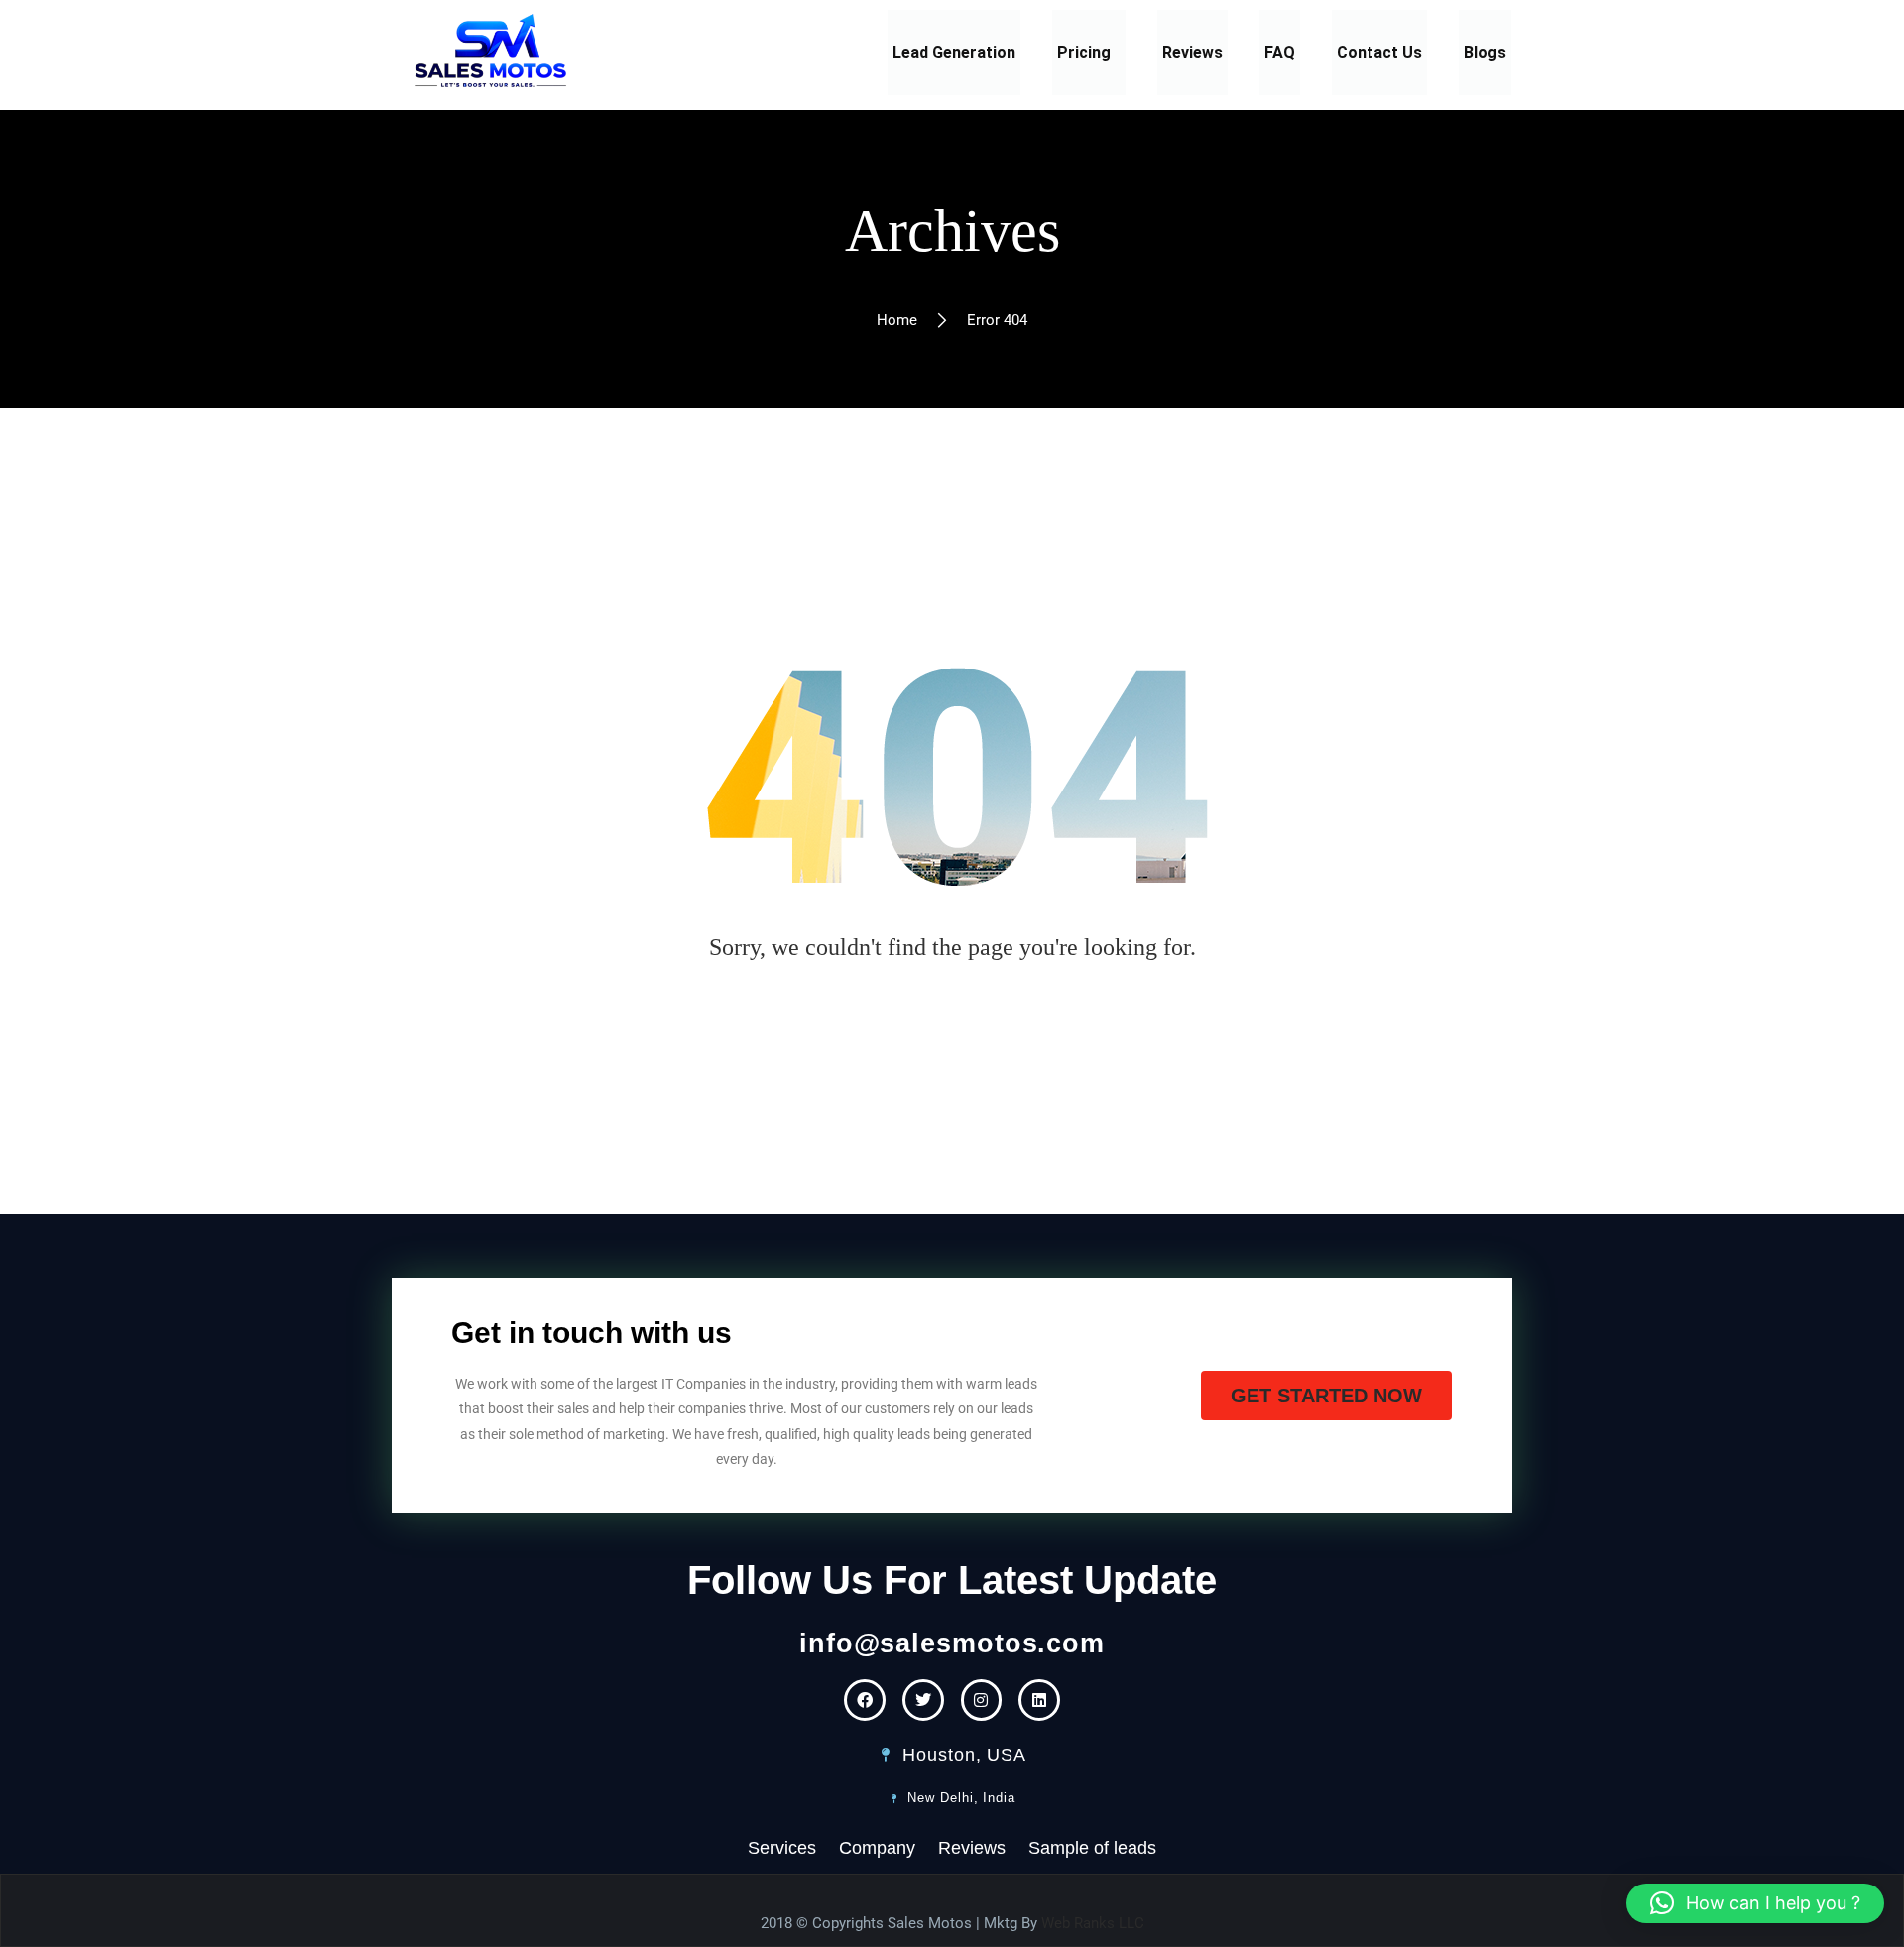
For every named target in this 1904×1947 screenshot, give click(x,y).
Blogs (1485, 52)
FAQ (1280, 52)
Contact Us (1379, 52)
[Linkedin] (1039, 1700)
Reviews (1192, 52)
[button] (1089, 53)
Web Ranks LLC (1093, 1923)
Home (897, 320)
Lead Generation (954, 52)
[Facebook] (865, 1700)
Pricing (1084, 52)
